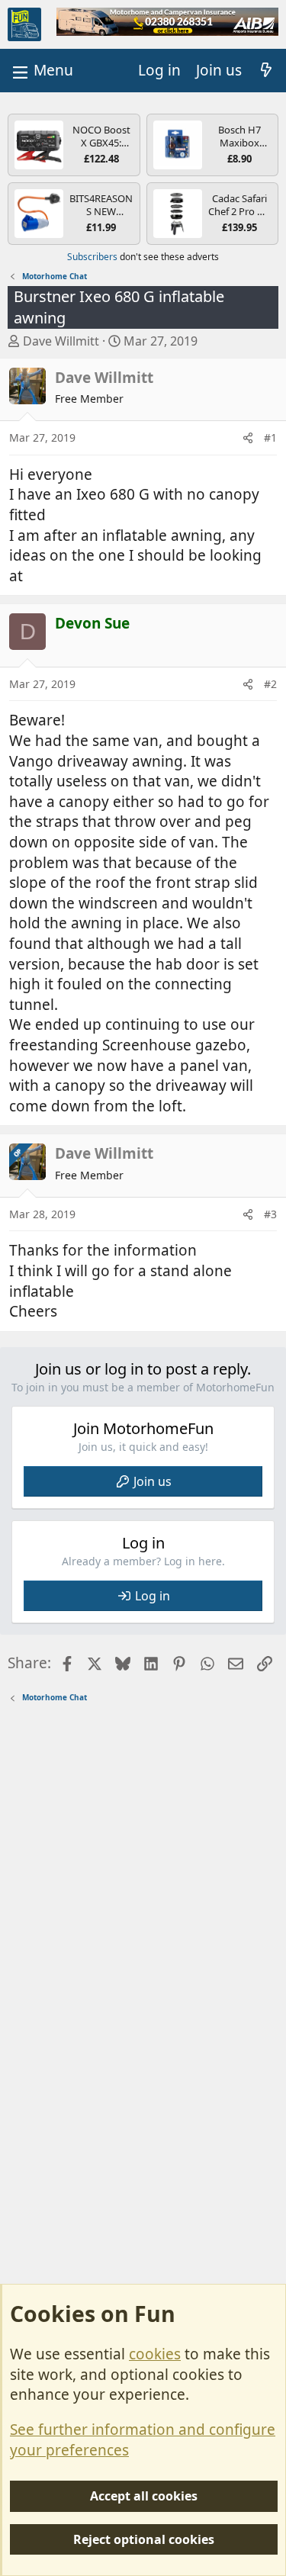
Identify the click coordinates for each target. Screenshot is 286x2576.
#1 (270, 437)
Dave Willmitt (61, 341)
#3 (270, 1214)
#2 (270, 684)
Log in (153, 1596)
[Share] (248, 438)
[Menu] (41, 71)
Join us (153, 1481)
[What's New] (266, 71)
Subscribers (92, 257)
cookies (155, 2354)
